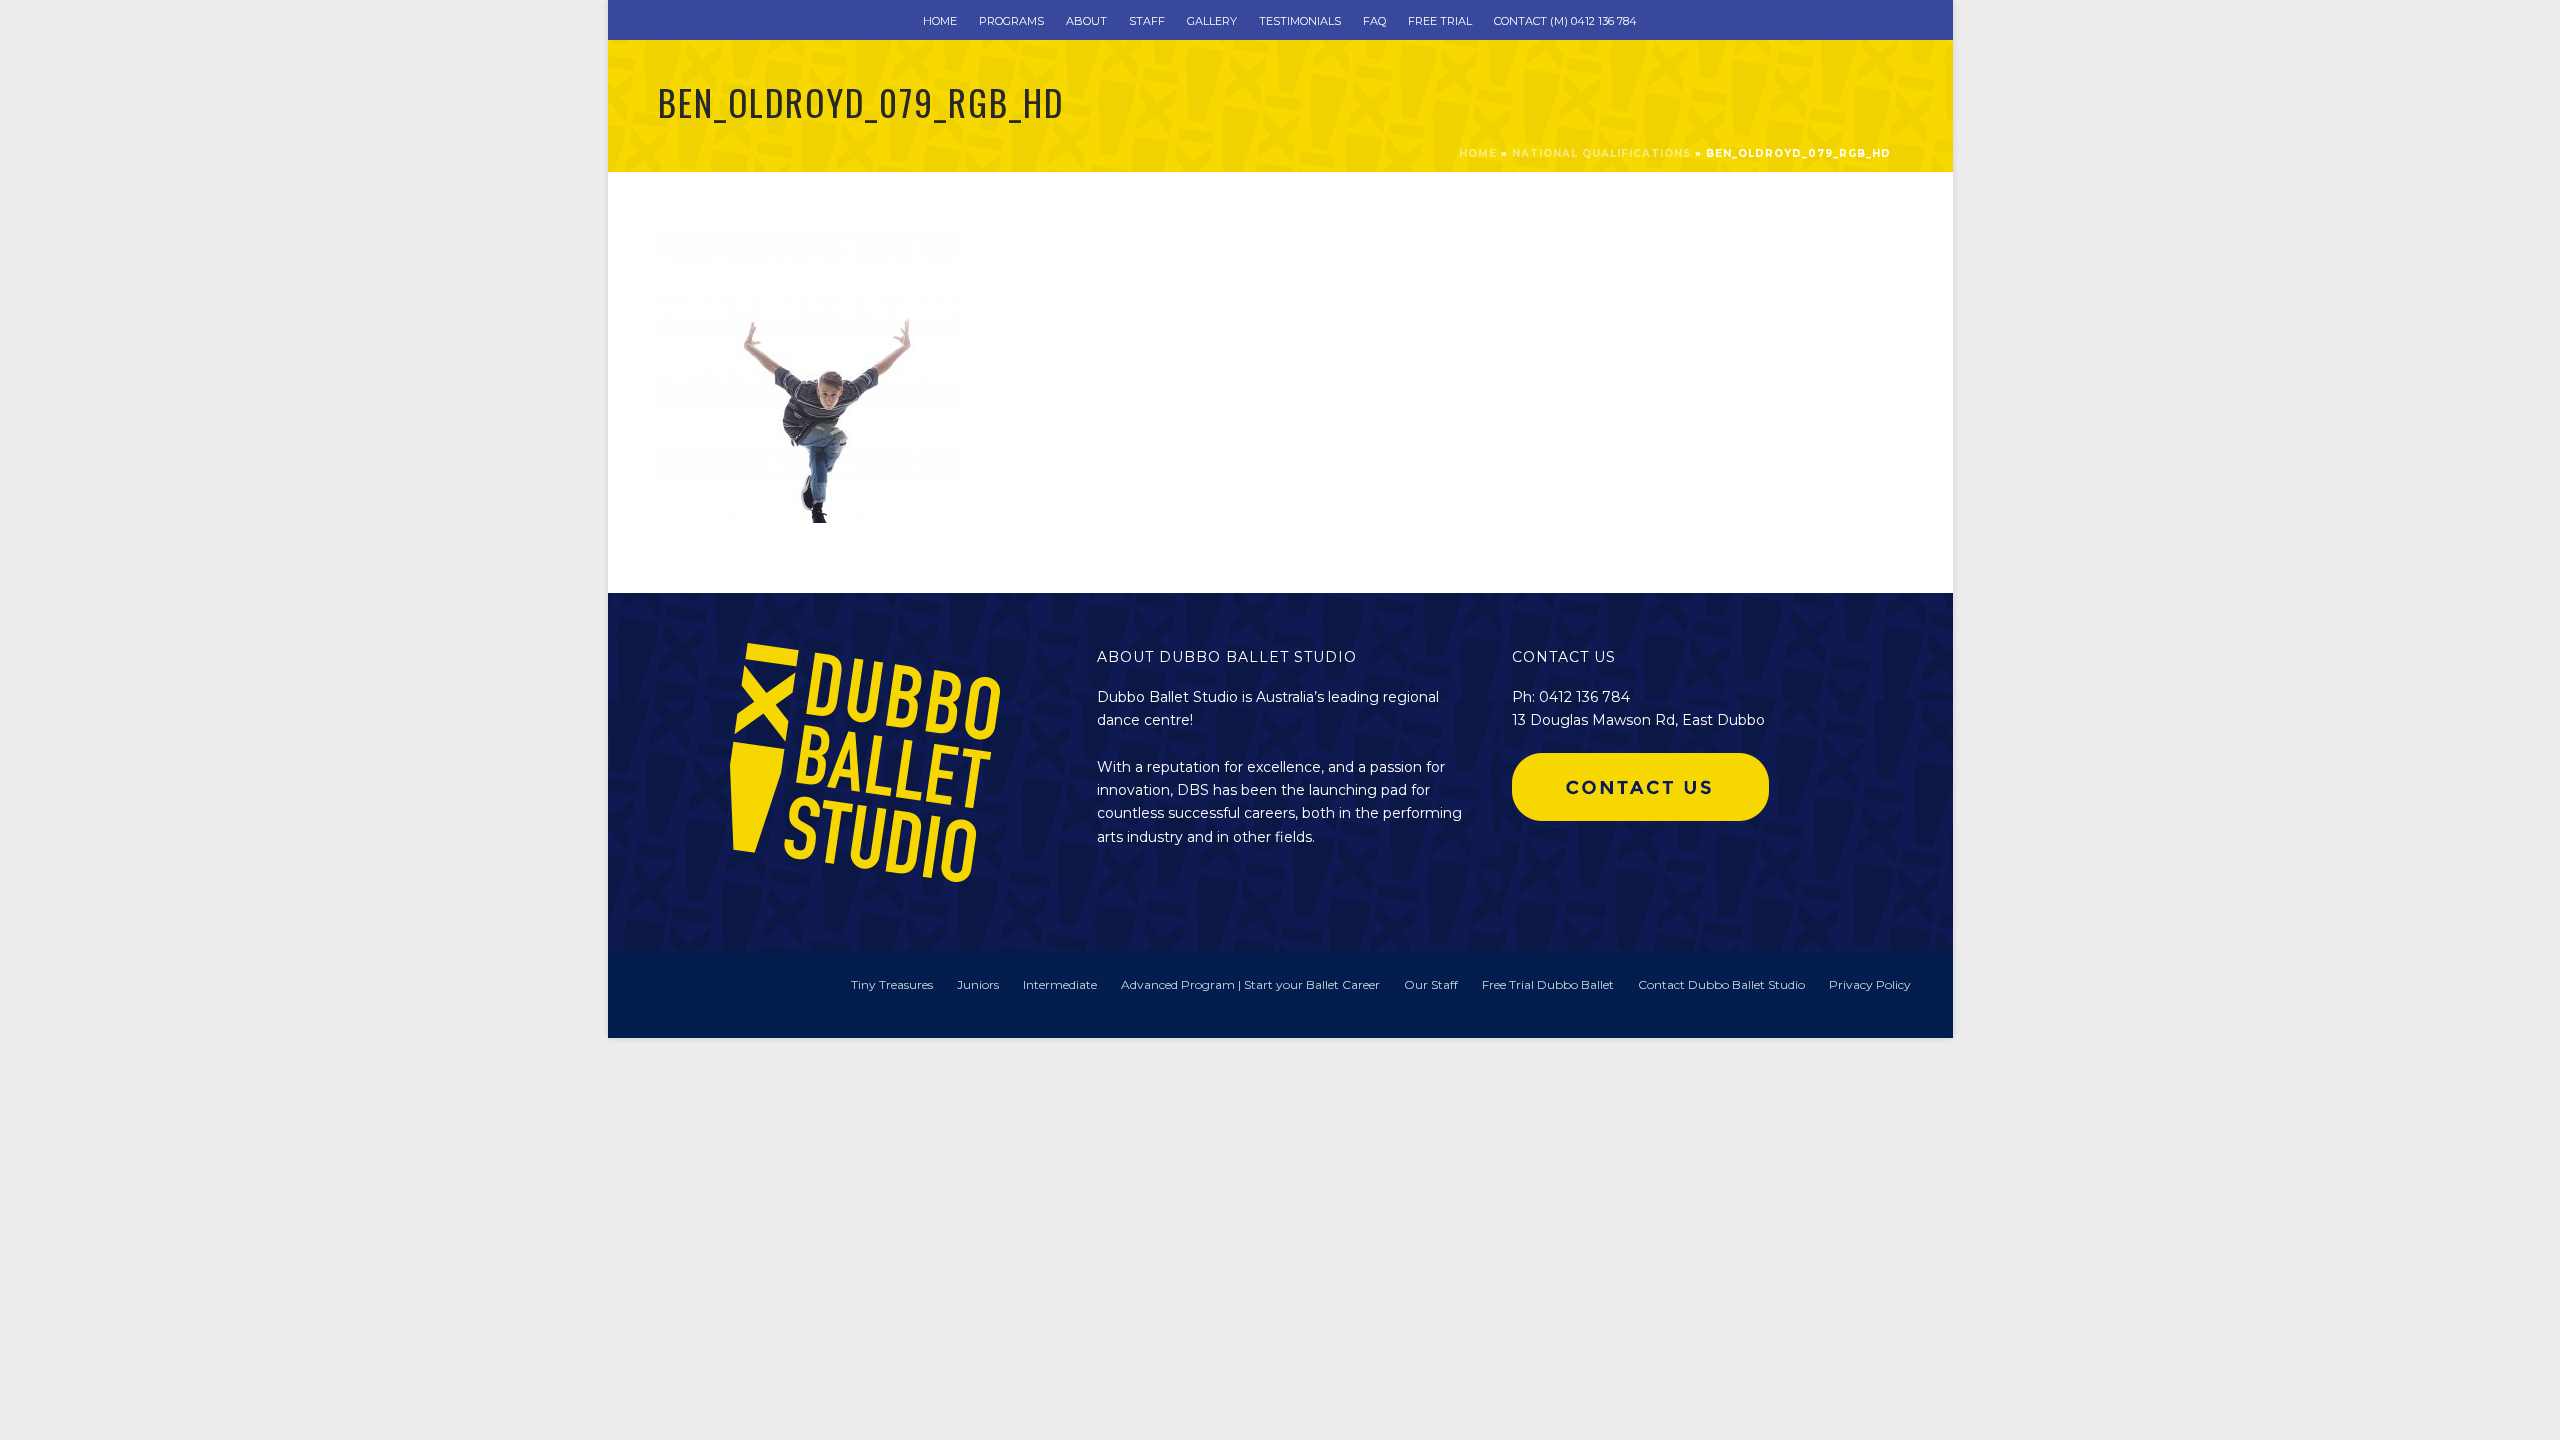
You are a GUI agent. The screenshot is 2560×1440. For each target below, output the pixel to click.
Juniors (978, 984)
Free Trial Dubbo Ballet (1548, 984)
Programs (1011, 21)
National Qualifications (1601, 153)
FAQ (1374, 21)
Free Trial (1440, 21)
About (1086, 21)
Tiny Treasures (892, 984)
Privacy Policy (1870, 984)
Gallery (1212, 21)
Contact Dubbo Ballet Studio (1721, 984)
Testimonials (1300, 21)
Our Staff (1431, 984)
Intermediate (1060, 984)
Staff (1147, 21)
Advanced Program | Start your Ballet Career (1250, 984)
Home (940, 21)
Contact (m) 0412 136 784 (1565, 21)
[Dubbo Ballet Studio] (688, 994)
